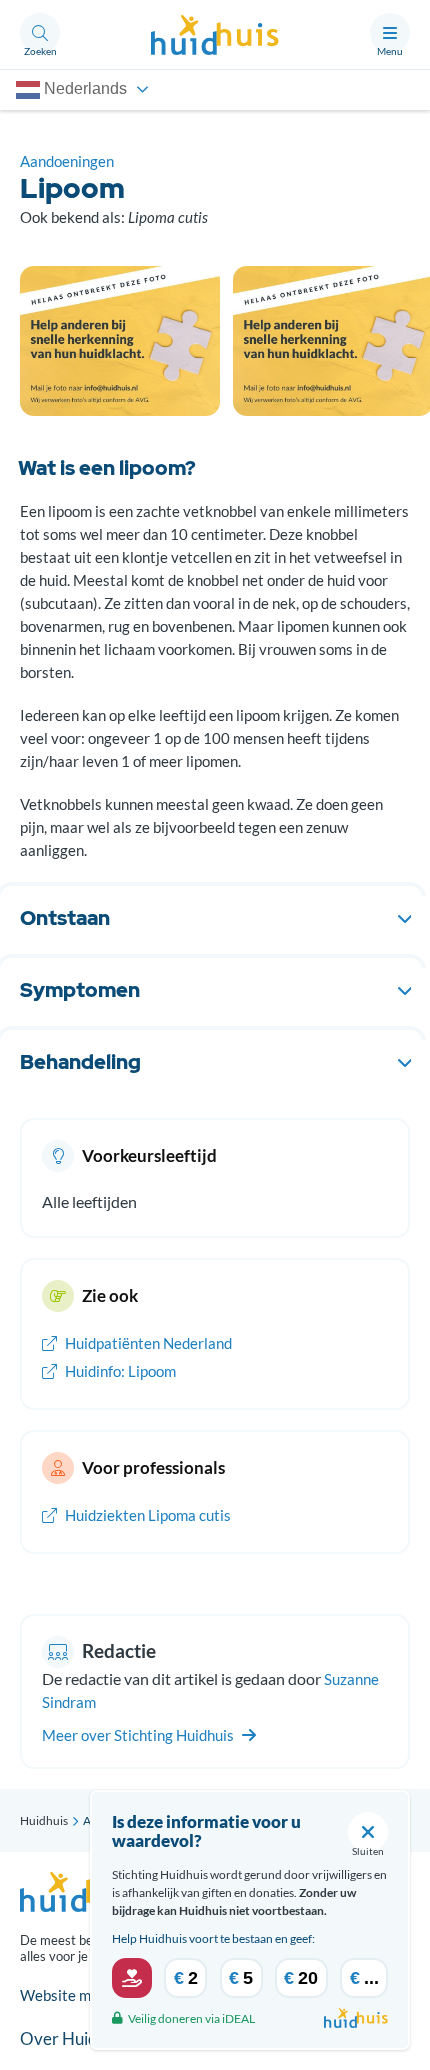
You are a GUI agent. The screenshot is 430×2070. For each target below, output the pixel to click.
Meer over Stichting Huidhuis (139, 1735)
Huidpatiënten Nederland (147, 1343)
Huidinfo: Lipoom (119, 1371)
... (364, 1978)
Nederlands (83, 88)
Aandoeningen (67, 161)
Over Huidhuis (73, 2038)
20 (301, 1978)
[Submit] (132, 1978)
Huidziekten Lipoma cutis (146, 1515)
